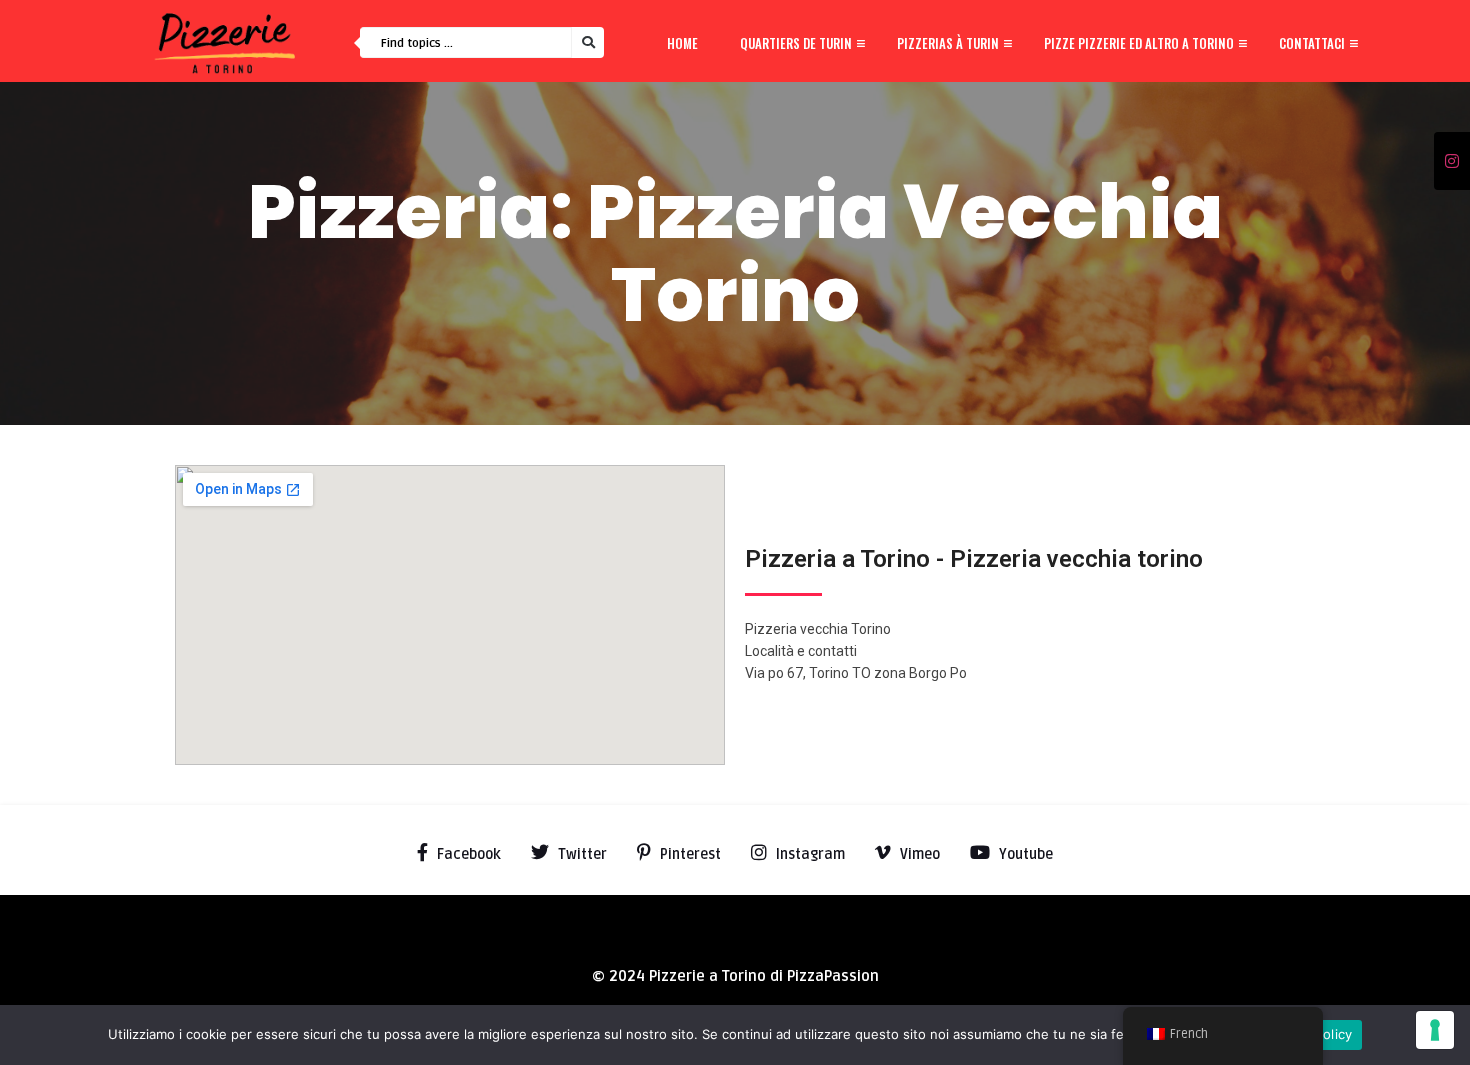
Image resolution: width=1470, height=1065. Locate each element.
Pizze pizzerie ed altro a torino (1139, 43)
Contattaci (1312, 43)
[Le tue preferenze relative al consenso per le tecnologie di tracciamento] (1435, 1030)
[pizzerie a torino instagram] (1452, 162)
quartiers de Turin (796, 43)
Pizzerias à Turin (948, 43)
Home (682, 43)
